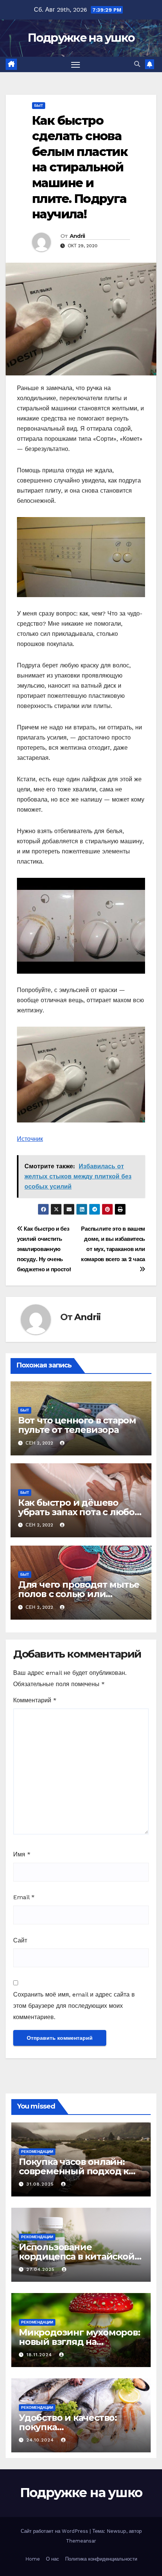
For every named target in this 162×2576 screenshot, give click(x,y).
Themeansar (81, 2541)
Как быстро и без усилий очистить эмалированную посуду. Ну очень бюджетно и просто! (44, 1249)
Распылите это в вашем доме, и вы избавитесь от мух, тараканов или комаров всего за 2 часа (113, 1244)
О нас (53, 2559)
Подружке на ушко (81, 38)
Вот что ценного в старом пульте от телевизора (77, 1425)
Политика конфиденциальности (101, 2559)
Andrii (77, 236)
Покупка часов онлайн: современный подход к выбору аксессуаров (74, 2171)
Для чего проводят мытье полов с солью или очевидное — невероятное (81, 1594)
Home (33, 2559)
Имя (22, 1854)
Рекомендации (37, 2152)
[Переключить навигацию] (76, 65)
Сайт (20, 1940)
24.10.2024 (41, 2440)
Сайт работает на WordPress (55, 2531)
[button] (137, 64)
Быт (39, 105)
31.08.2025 (41, 2184)
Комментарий (35, 1700)
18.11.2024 (40, 2355)
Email (24, 1897)
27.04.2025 (41, 2269)
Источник (30, 1139)
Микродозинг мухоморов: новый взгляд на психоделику (79, 2342)
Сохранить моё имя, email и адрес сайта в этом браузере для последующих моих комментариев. (74, 2006)
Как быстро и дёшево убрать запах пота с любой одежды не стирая (79, 1512)
